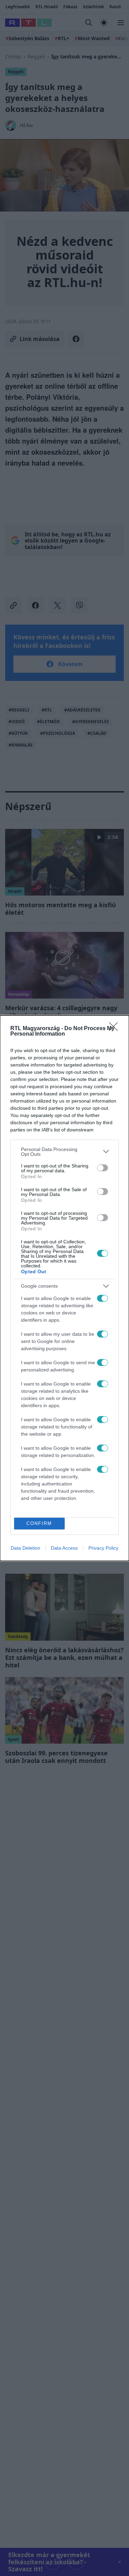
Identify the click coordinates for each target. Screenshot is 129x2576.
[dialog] (64, 1288)
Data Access (64, 1548)
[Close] (116, 1029)
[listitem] (64, 1152)
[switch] (103, 1168)
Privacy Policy (103, 1548)
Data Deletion (25, 1548)
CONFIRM (39, 1523)
